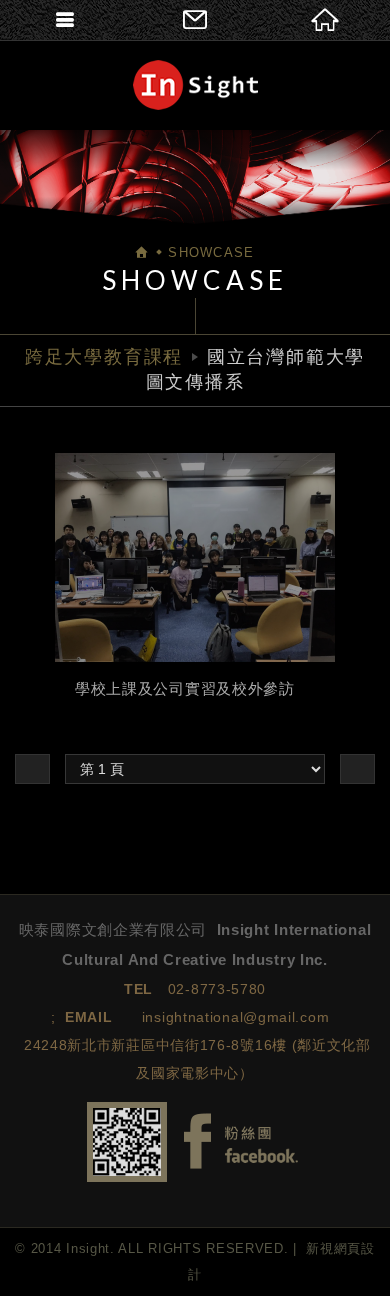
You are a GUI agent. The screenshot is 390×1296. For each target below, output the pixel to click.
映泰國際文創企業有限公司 (195, 85)
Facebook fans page (241, 1141)
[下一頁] (357, 769)
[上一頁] (32, 769)
